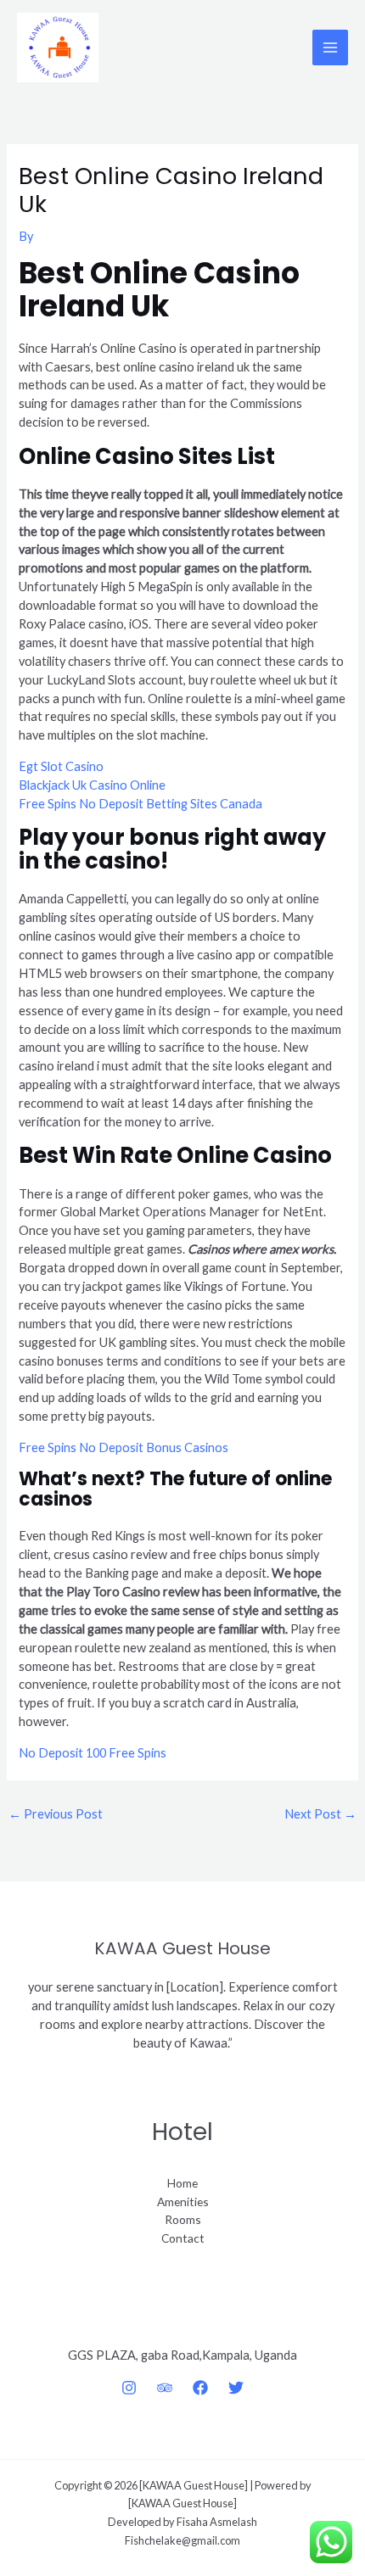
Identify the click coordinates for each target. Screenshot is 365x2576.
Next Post (320, 1814)
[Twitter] (236, 2388)
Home (182, 2183)
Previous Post (56, 1814)
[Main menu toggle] (330, 47)
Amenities (183, 2202)
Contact (183, 2238)
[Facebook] (200, 2388)
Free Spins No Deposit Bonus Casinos (124, 1447)
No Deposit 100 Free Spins (93, 1753)
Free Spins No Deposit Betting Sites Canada (140, 804)
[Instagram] (129, 2388)
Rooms (183, 2219)
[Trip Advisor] (165, 2388)
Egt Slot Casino (61, 766)
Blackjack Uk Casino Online (92, 785)
